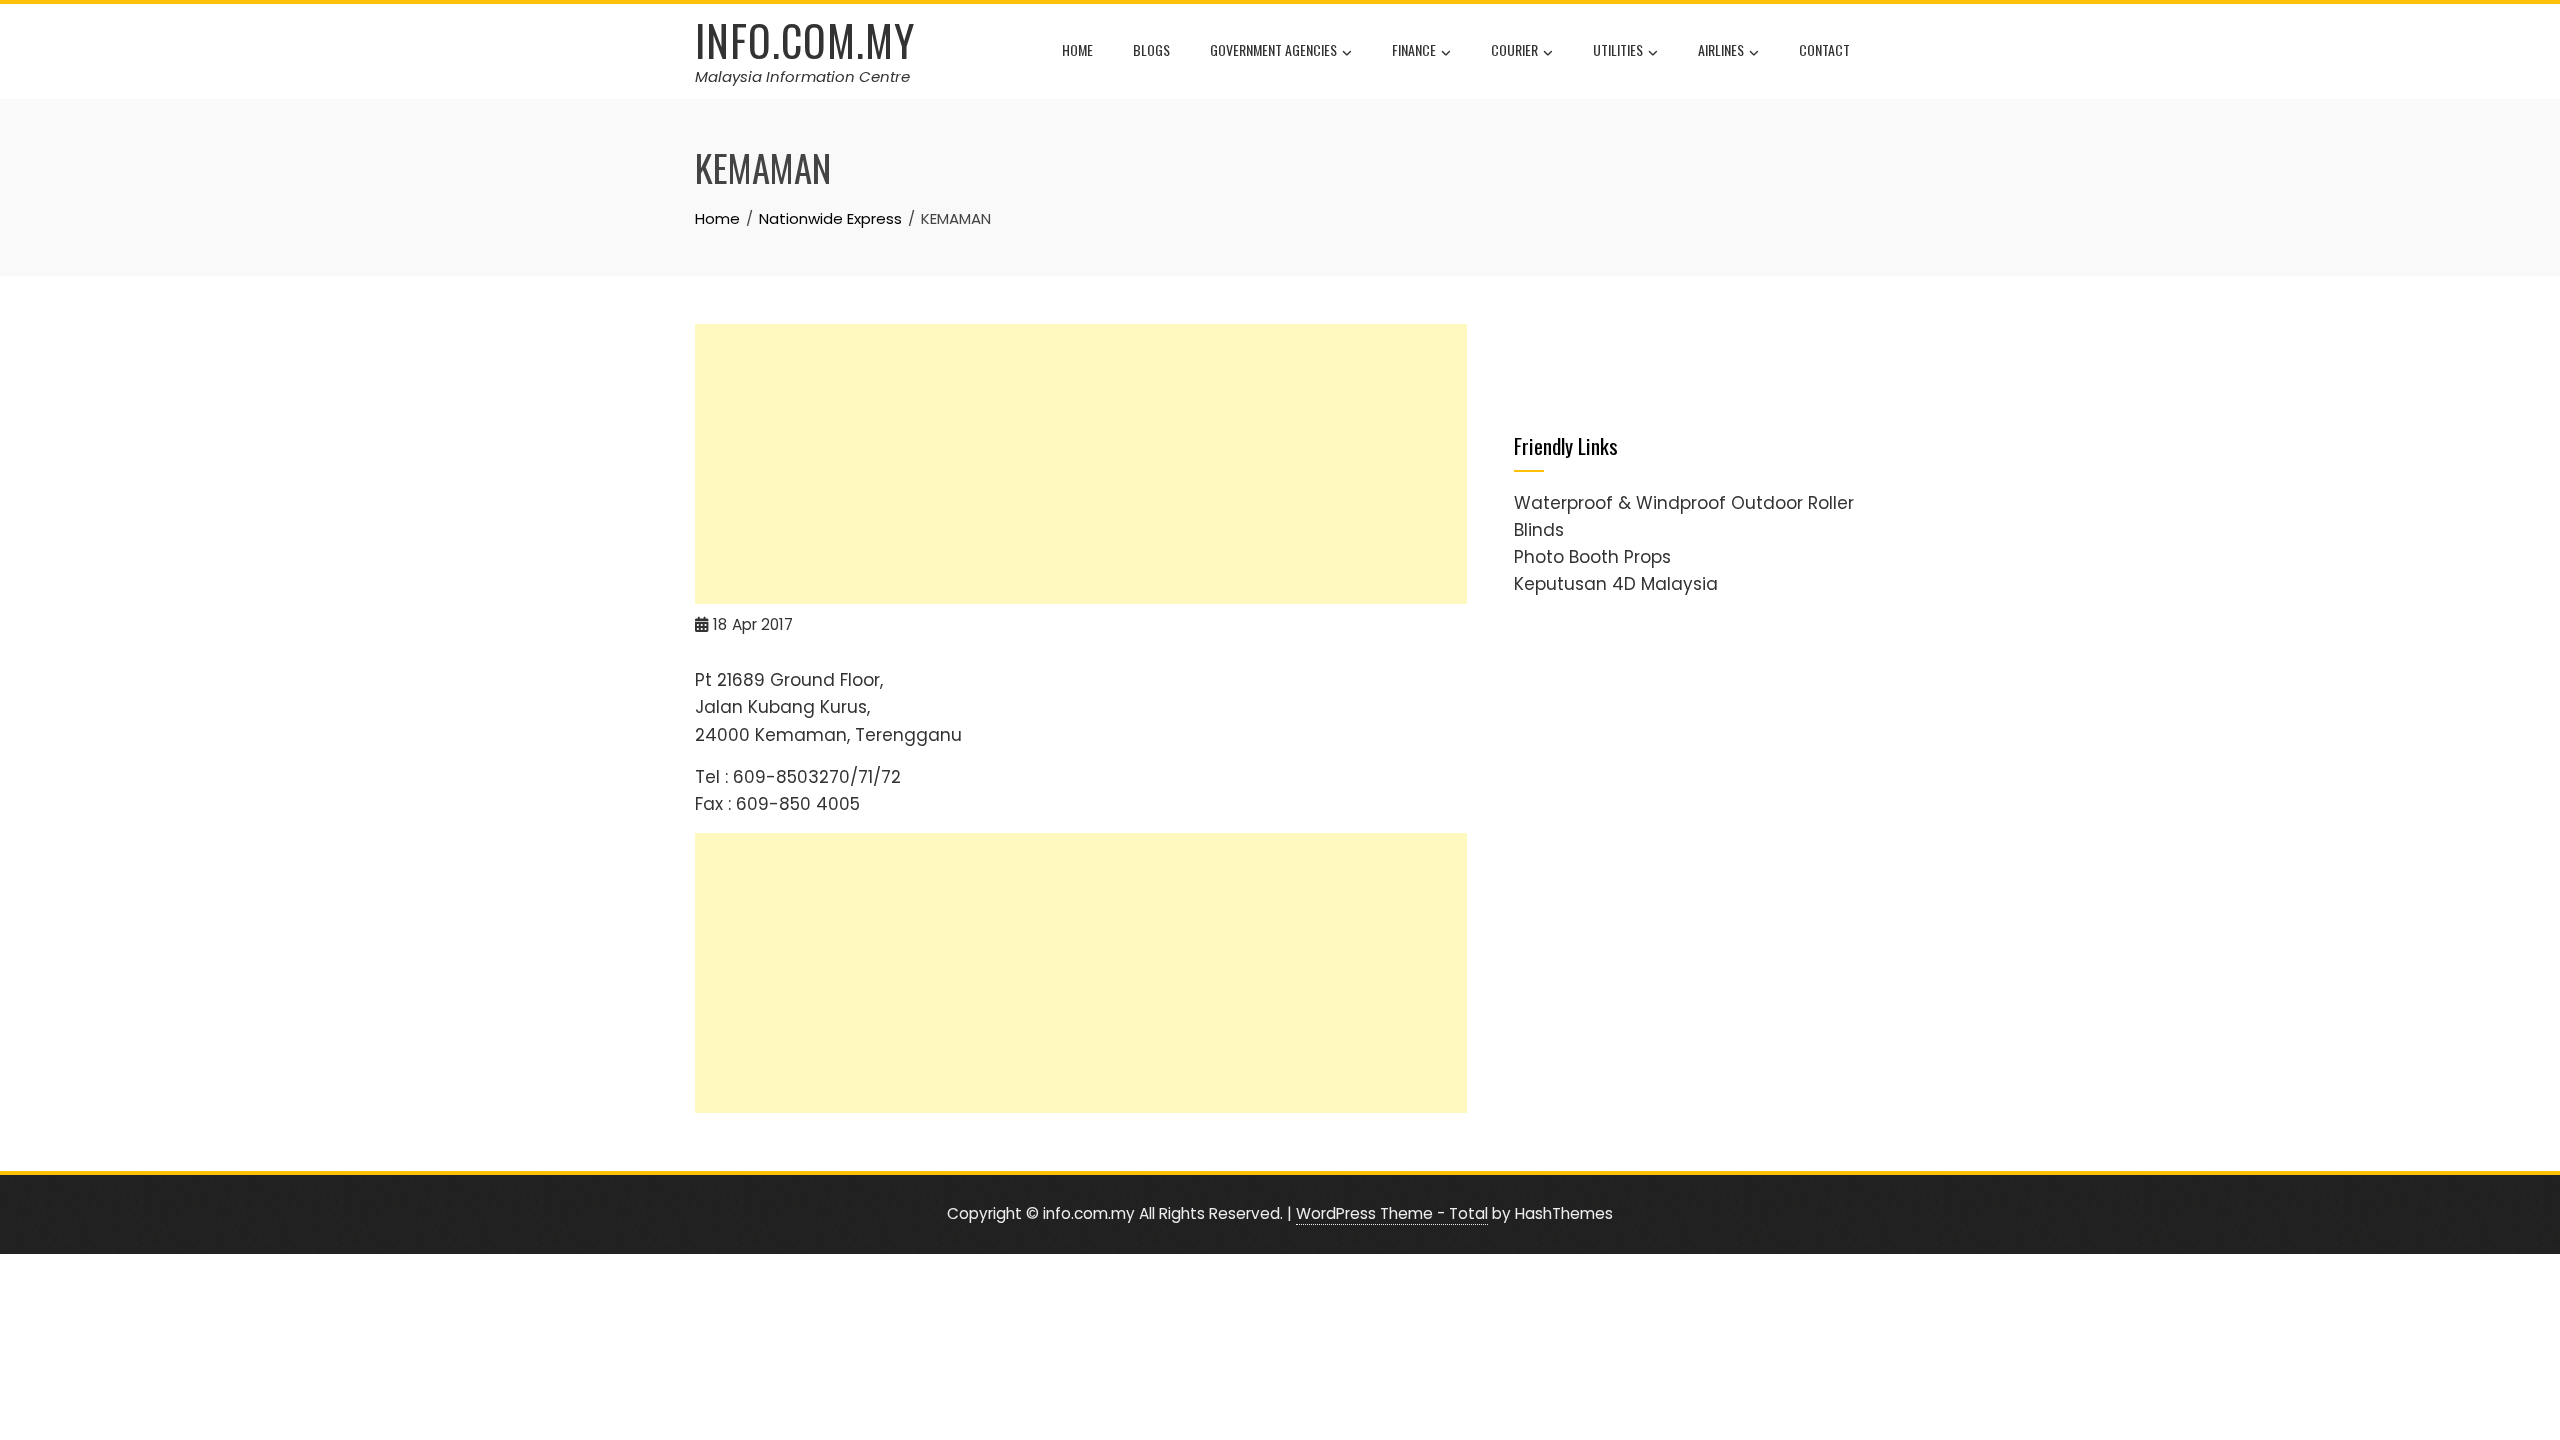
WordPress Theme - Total (1392, 1213)
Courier (1514, 49)
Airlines (1721, 49)
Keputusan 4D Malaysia (1616, 584)
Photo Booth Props (1592, 557)
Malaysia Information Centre (802, 76)
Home (1077, 49)
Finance (1414, 49)
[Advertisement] (1081, 464)
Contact (1824, 49)
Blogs (1151, 49)
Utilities (1618, 49)
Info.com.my (805, 40)
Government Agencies (1273, 49)
